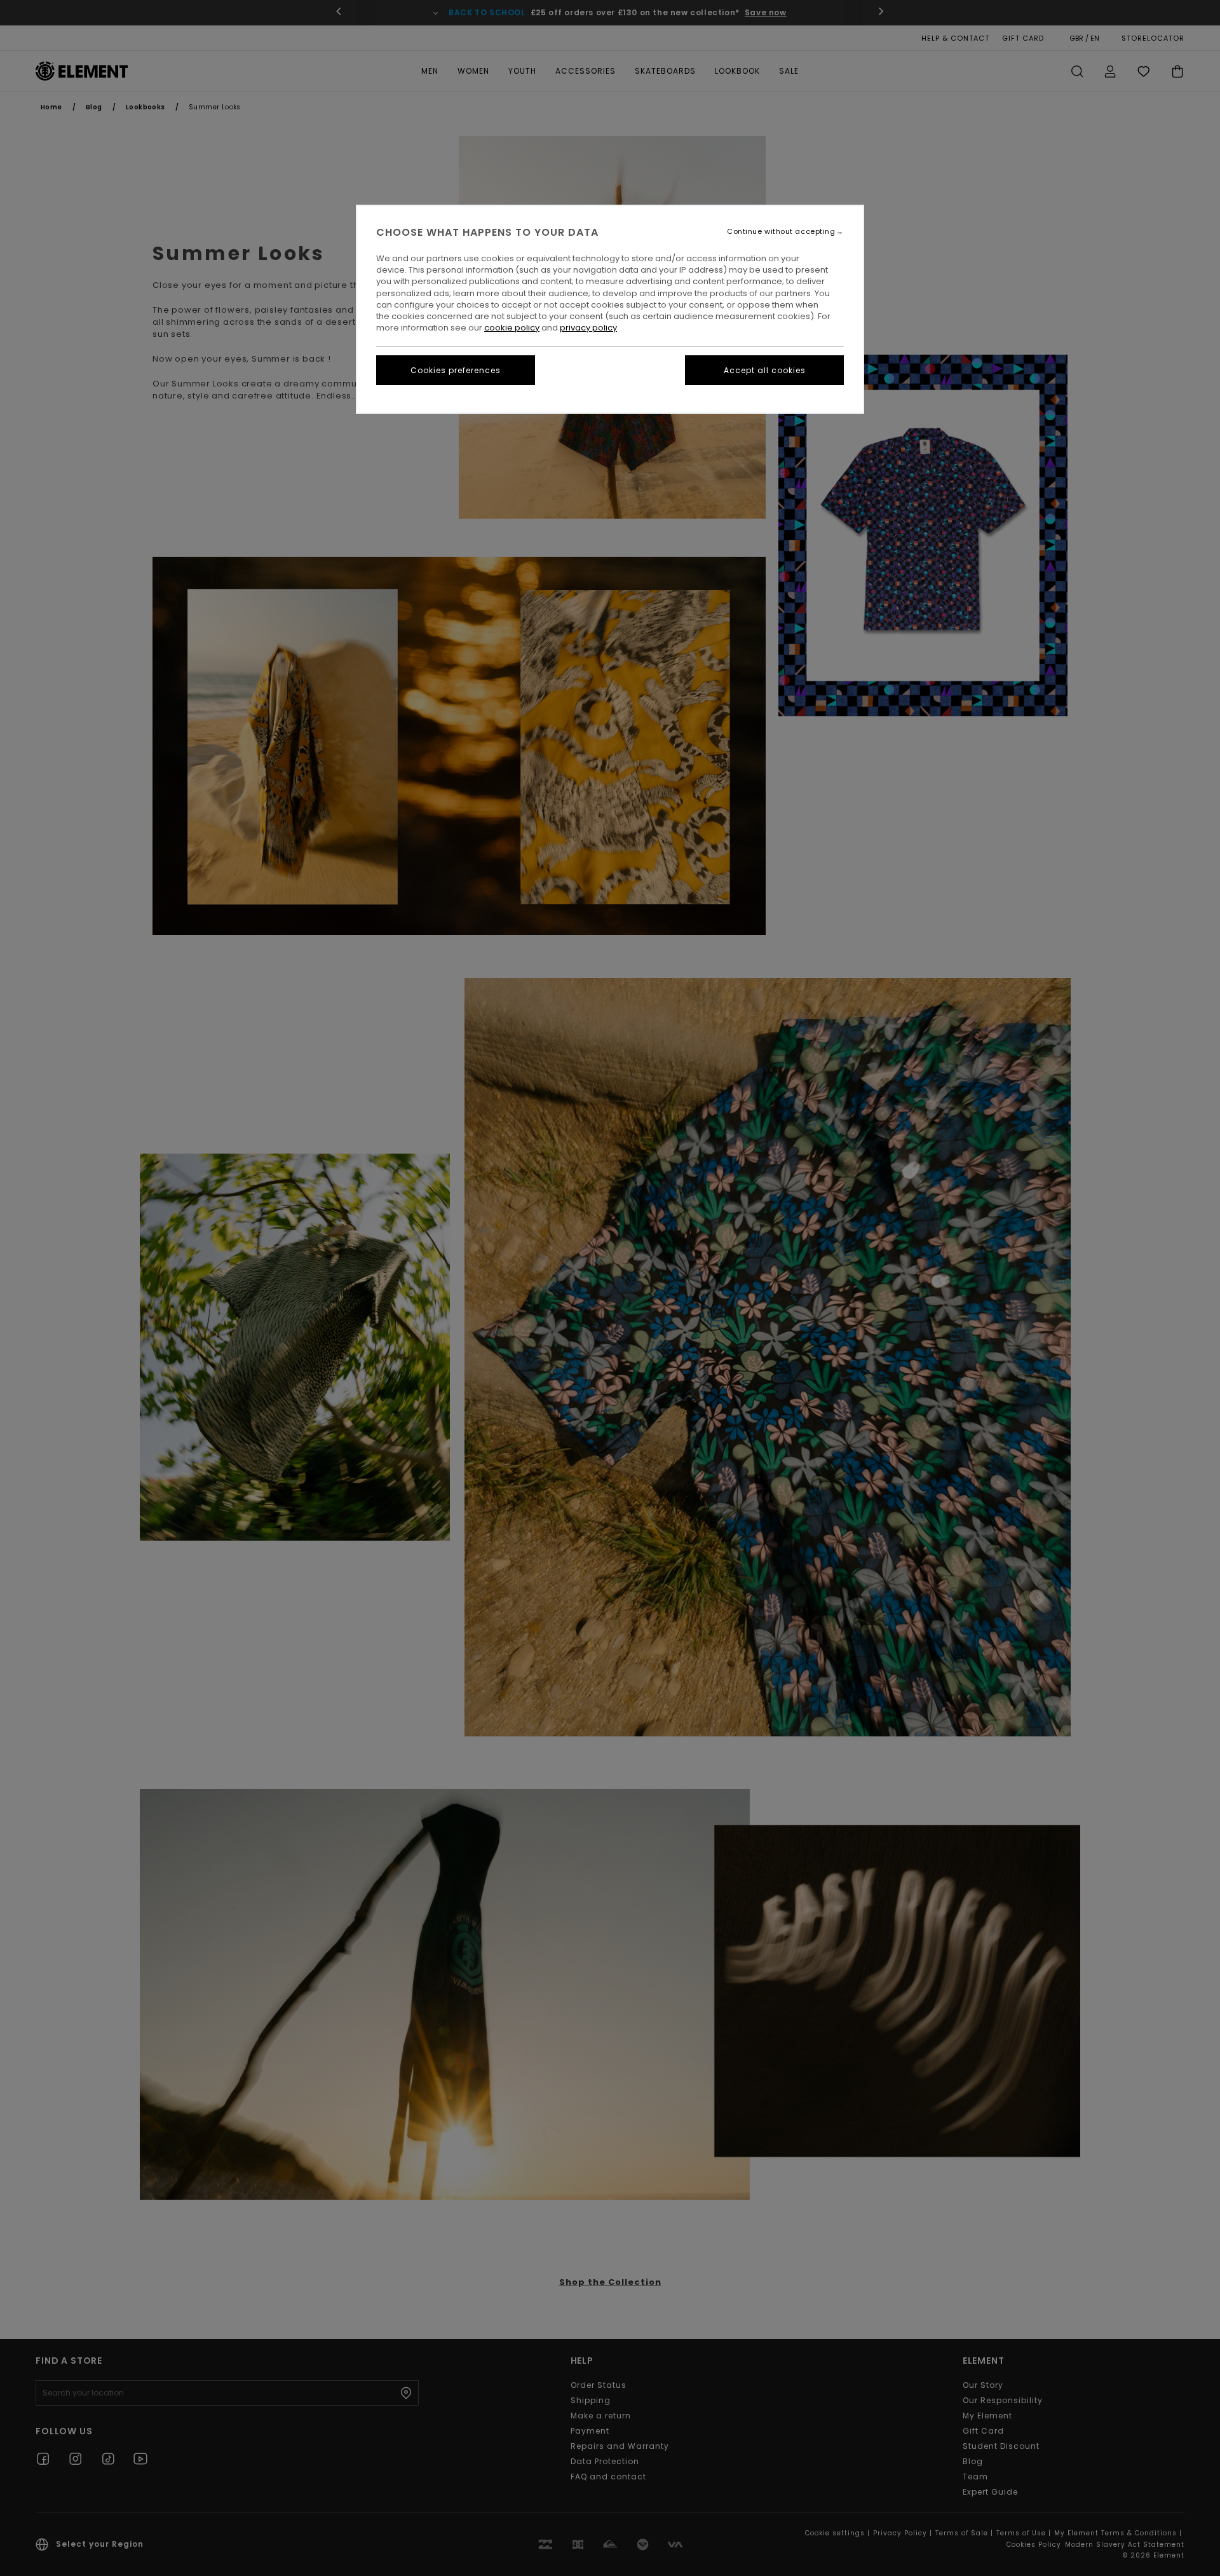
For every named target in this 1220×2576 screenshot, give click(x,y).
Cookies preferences (456, 370)
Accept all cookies (765, 370)
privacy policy (588, 328)
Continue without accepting (781, 232)
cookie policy (512, 328)
